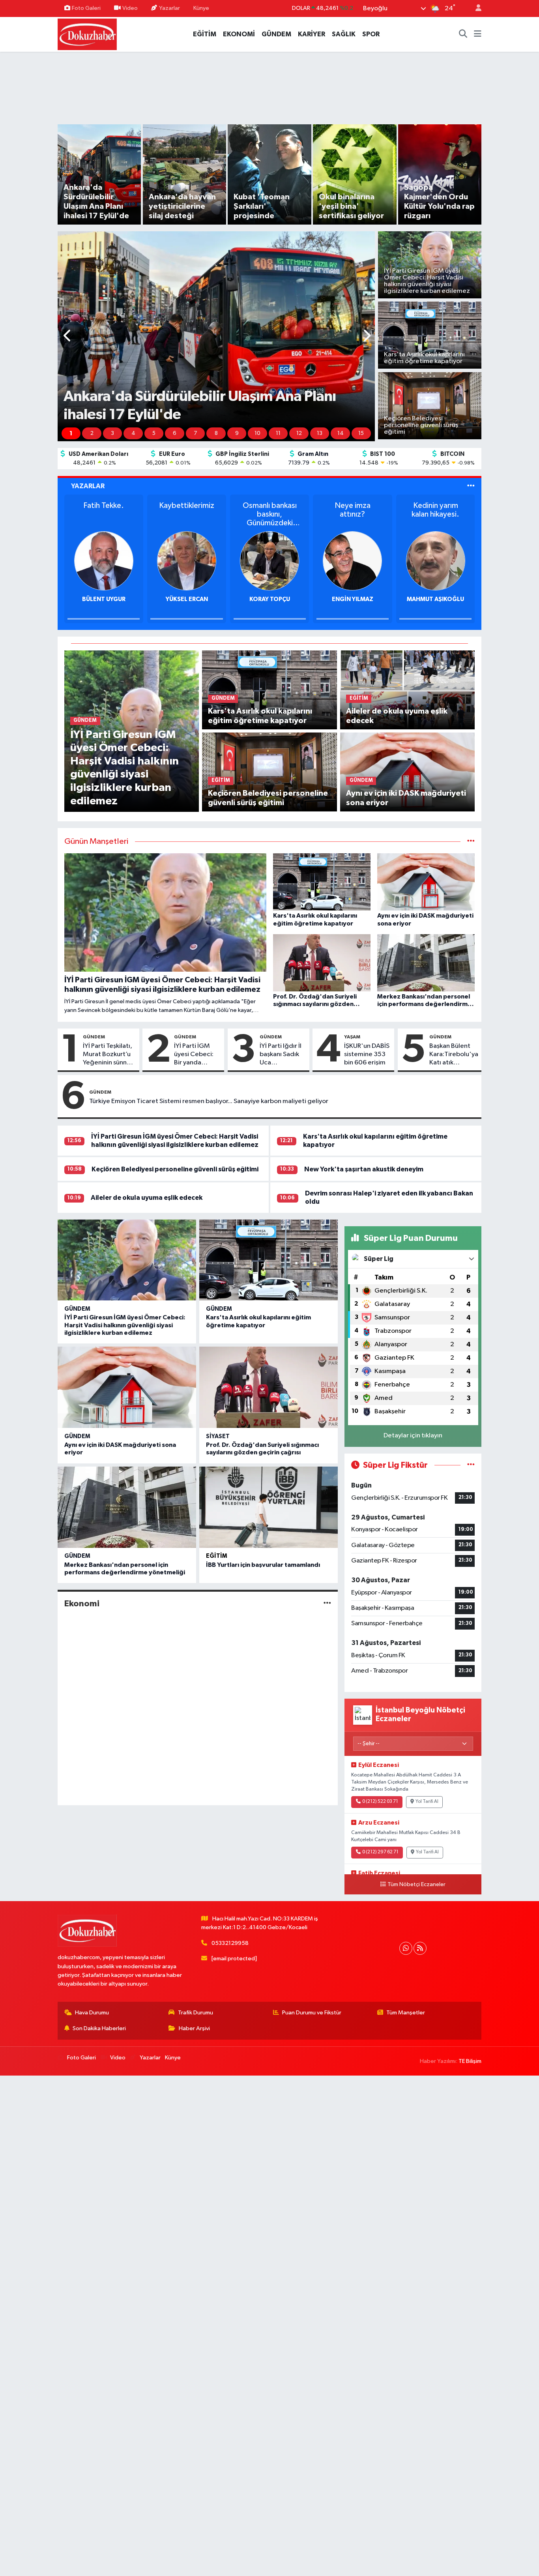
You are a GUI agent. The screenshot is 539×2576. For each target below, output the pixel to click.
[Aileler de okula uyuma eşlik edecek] (407, 690)
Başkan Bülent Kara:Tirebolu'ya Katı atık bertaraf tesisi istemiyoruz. (454, 1055)
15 (361, 433)
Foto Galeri (86, 8)
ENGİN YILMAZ (270, 599)
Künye (201, 8)
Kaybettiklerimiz (104, 506)
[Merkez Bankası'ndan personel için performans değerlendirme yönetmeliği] (127, 1507)
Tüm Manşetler (406, 2013)
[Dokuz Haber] (87, 34)
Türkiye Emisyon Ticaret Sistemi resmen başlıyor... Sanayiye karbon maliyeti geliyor (209, 1101)
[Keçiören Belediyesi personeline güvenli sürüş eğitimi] (269, 772)
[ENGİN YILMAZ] (269, 561)
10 (257, 433)
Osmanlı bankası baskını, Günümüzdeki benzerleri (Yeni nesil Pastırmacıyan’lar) (187, 514)
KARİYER (312, 34)
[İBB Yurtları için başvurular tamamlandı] (269, 1507)
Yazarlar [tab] (88, 486)
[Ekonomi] (327, 1604)
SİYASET (218, 1436)
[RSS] (420, 1948)
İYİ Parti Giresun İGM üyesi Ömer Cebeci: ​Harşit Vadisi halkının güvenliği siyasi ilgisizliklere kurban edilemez (125, 1325)
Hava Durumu (92, 2013)
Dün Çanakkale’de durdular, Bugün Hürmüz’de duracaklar (436, 514)
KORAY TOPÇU (187, 599)
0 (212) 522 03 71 (380, 1802)
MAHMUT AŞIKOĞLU (353, 599)
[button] (68, 336)
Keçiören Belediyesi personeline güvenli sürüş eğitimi (175, 1169)
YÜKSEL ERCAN (104, 599)
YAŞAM (352, 1037)
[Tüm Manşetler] (471, 842)
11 (278, 433)
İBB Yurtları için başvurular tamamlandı (263, 1565)
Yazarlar (169, 8)
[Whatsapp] (406, 1948)
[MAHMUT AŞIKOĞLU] (352, 561)
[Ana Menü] (478, 34)
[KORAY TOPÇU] (187, 561)
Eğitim (217, 1556)
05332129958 (230, 1943)
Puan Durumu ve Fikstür (312, 2013)
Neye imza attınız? (270, 510)
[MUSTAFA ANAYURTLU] (436, 561)
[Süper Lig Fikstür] (471, 1465)
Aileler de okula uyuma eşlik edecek (147, 1198)
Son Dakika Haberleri (99, 2028)
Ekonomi (82, 1604)
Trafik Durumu (196, 2013)
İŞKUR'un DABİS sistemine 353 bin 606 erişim (367, 1055)
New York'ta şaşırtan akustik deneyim (364, 1169)
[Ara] (463, 34)
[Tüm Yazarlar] (471, 486)
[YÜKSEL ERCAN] (104, 561)
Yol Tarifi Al (427, 1802)
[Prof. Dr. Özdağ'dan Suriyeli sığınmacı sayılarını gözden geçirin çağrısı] (269, 1387)
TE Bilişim (470, 2061)
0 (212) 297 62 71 (380, 1852)
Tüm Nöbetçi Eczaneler (416, 1885)
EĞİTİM (205, 34)
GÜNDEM (276, 34)
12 (299, 433)
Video (130, 8)
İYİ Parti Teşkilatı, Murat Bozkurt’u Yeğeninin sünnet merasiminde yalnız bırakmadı (108, 1055)
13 (320, 433)
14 (341, 433)
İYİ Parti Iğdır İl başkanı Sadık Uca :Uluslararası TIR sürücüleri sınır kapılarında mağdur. (282, 1055)
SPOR (371, 34)
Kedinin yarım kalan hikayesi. (353, 510)
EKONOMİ (239, 34)
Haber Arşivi (194, 2028)
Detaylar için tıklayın (413, 1436)
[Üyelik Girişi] (475, 8)
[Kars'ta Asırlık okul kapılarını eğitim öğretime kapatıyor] (269, 690)
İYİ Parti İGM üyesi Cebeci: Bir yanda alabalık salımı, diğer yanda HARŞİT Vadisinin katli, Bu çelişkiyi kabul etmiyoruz (195, 1055)
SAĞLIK (344, 34)
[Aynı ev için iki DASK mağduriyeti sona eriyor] (407, 772)
